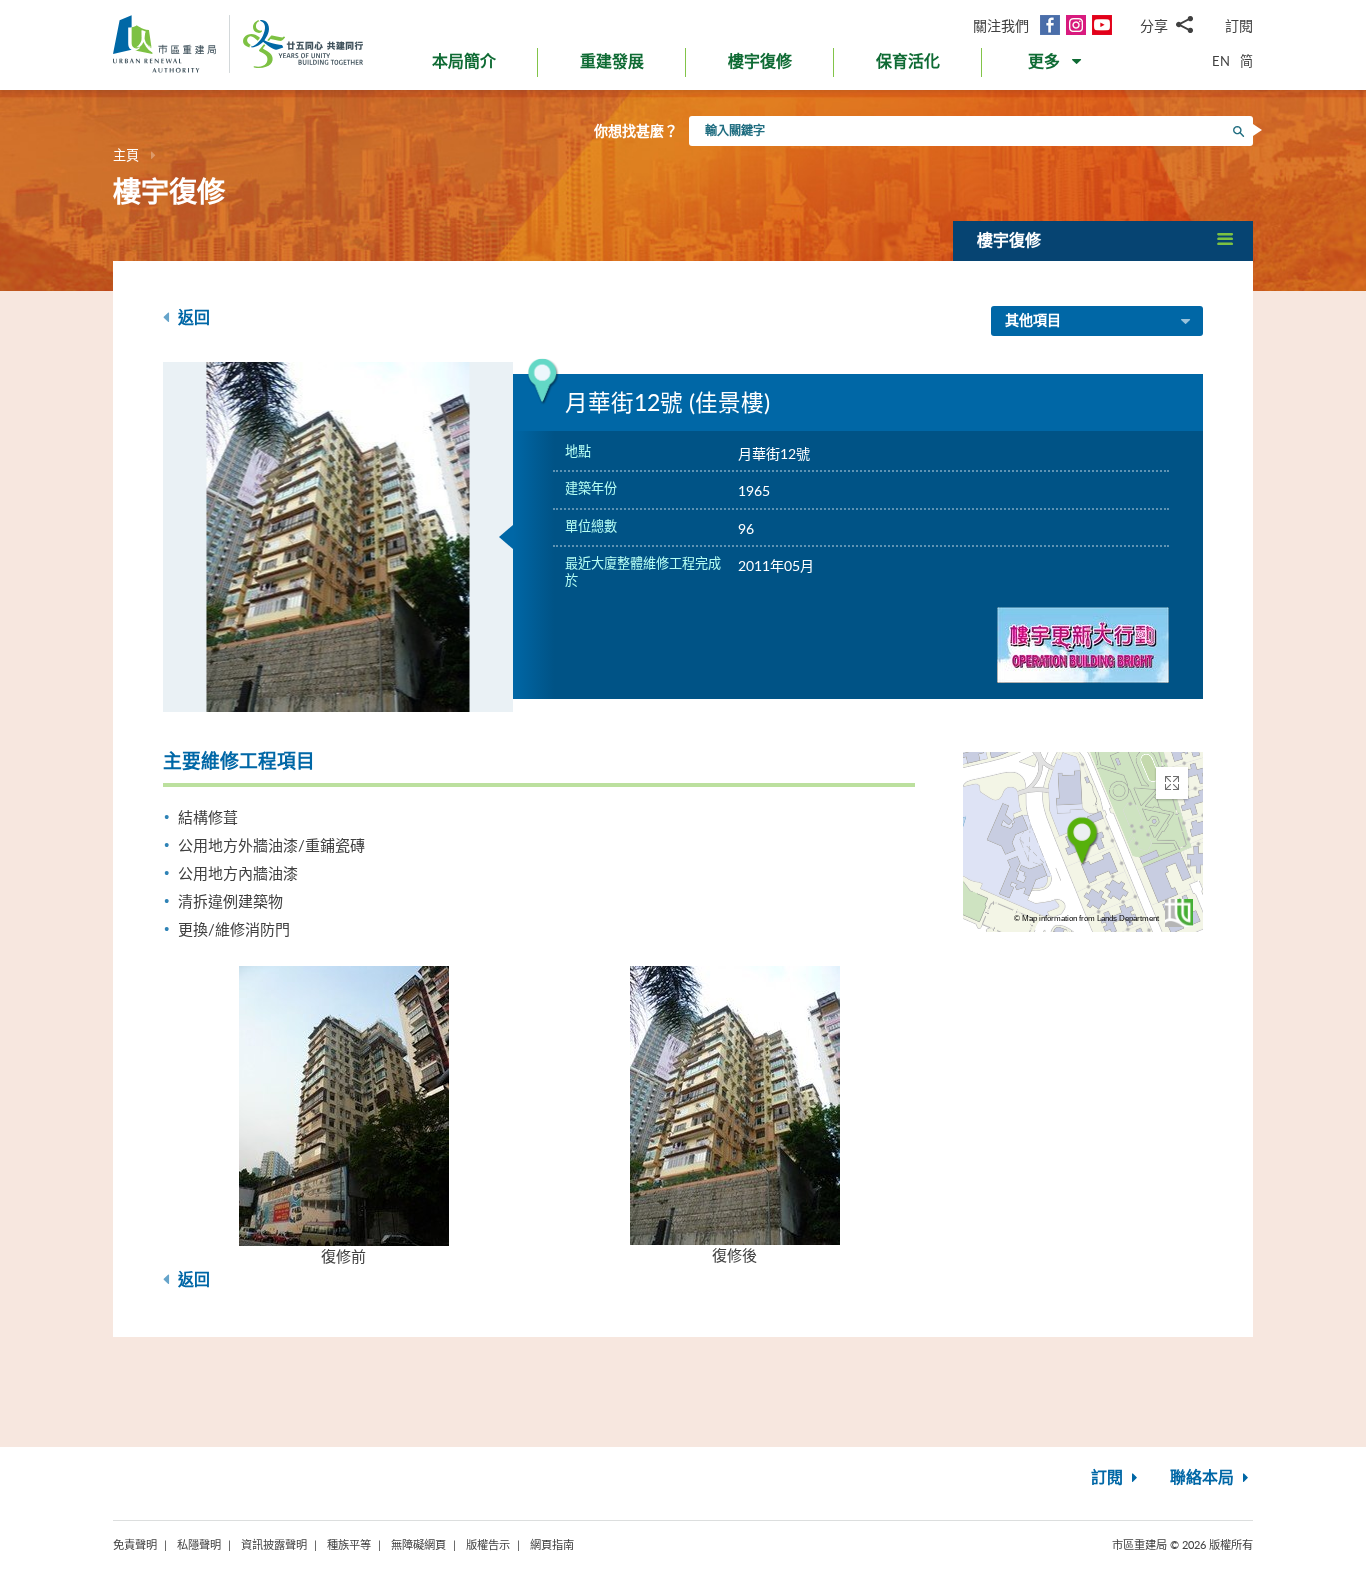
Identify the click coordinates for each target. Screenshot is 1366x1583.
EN (1221, 61)
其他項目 (1033, 321)
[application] (1083, 842)
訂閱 (1239, 25)
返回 (192, 318)
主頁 (126, 155)
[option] (338, 537)
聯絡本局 (1204, 1478)
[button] (1056, 66)
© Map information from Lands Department (1086, 918)
